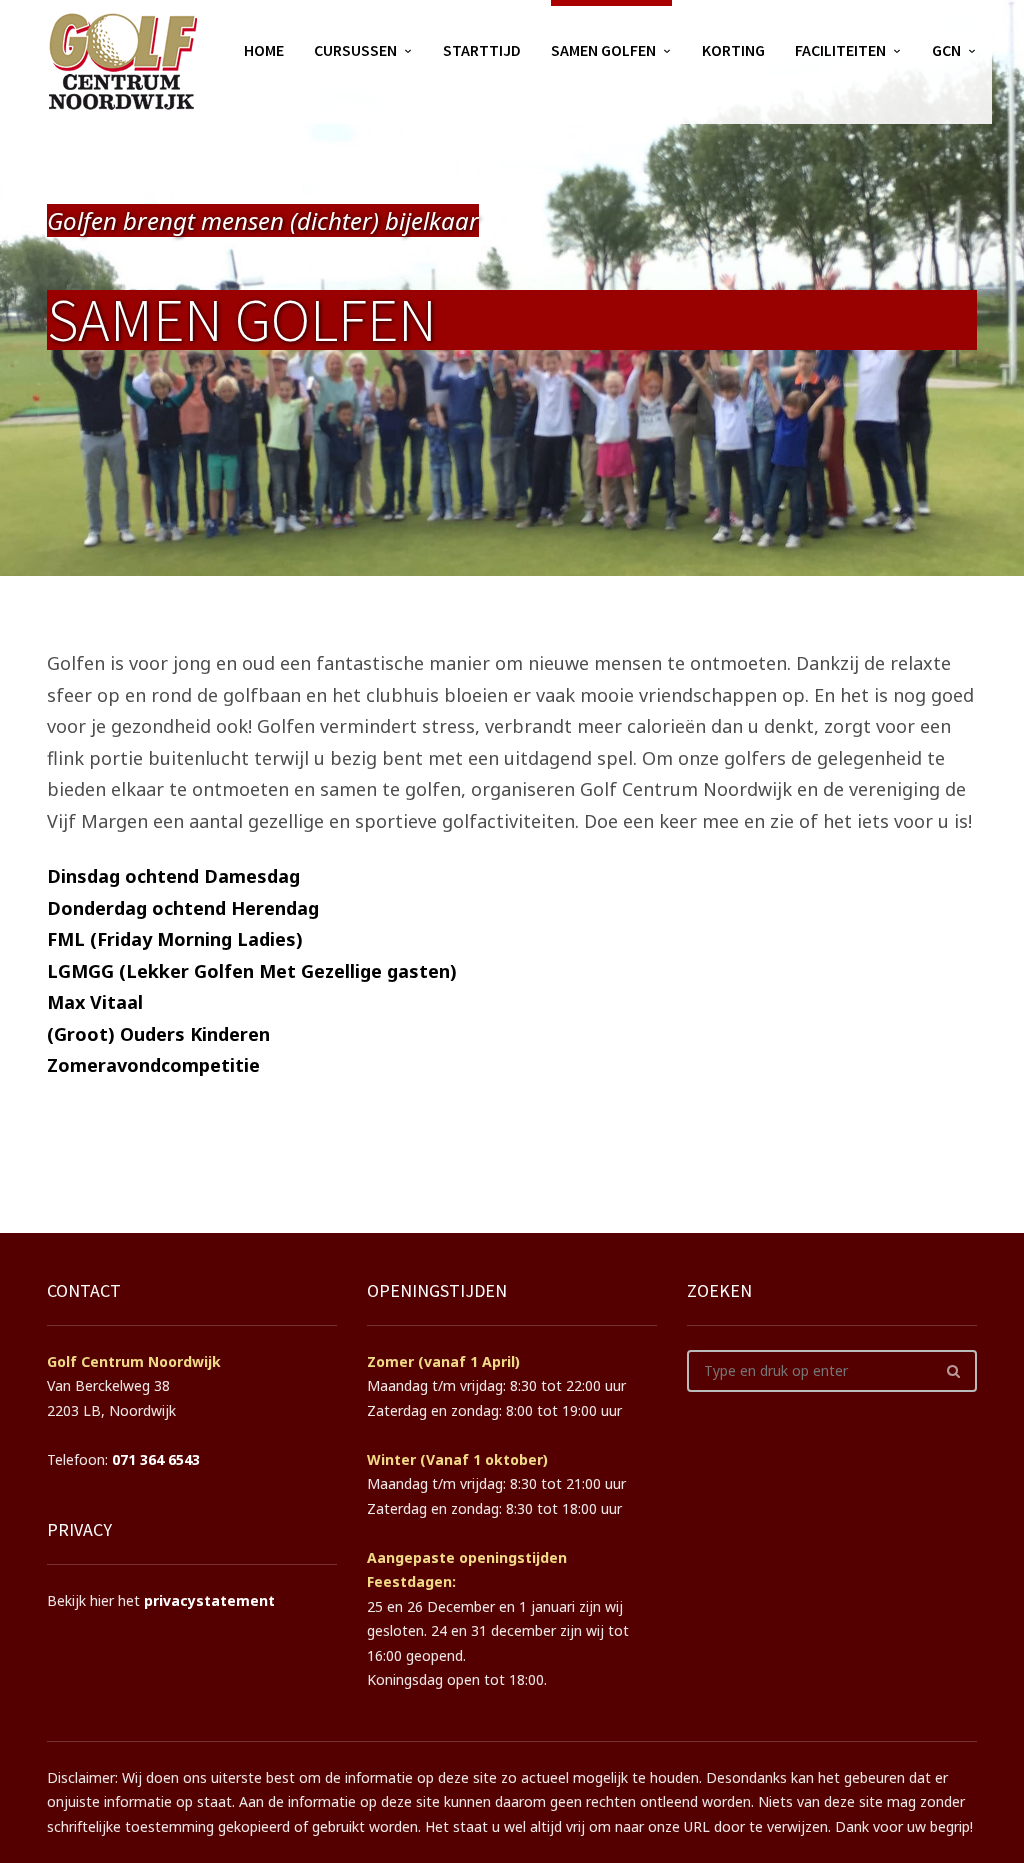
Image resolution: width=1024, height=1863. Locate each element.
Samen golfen (603, 50)
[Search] (953, 1371)
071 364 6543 (156, 1459)
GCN (946, 50)
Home (264, 50)
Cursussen (355, 50)
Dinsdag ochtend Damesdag (173, 876)
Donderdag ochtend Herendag (183, 908)
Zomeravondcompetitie (153, 1065)
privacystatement (209, 1600)
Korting (733, 50)
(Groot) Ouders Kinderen (158, 1034)
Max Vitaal (95, 1002)
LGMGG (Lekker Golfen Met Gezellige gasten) (252, 971)
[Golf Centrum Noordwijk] (122, 62)
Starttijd (482, 50)
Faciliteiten (840, 50)
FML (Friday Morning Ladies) (175, 939)
